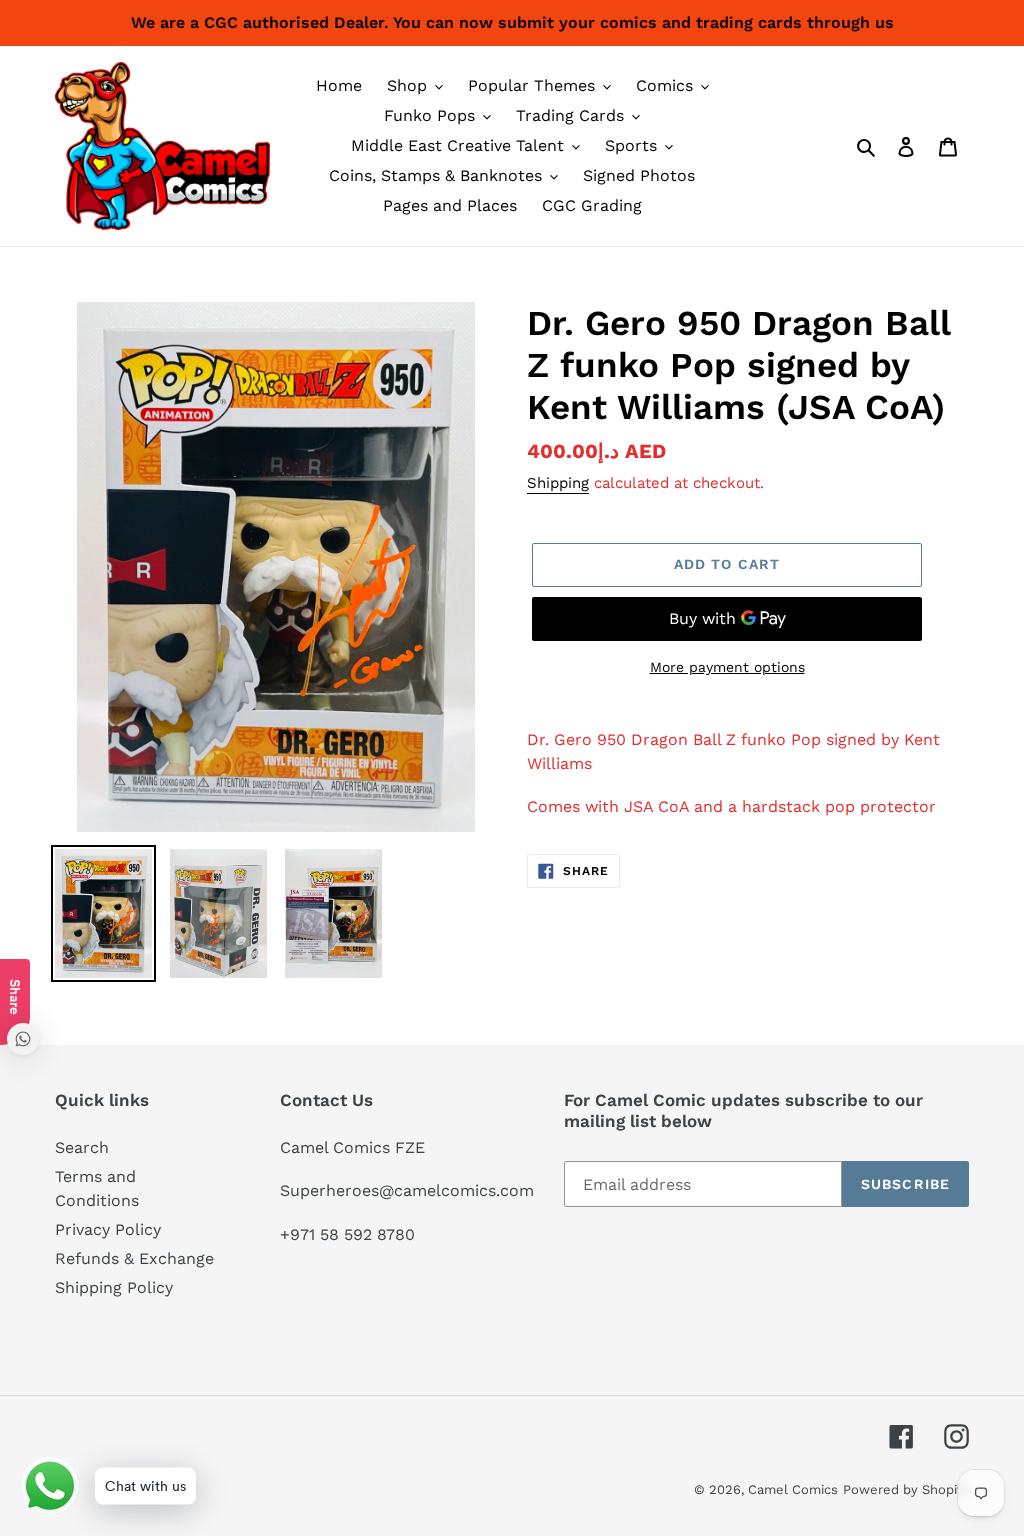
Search (82, 1147)
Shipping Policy (114, 1287)
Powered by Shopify (906, 1489)
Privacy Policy (108, 1229)
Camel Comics (793, 1489)
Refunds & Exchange (134, 1258)
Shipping (558, 483)
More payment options (727, 667)
